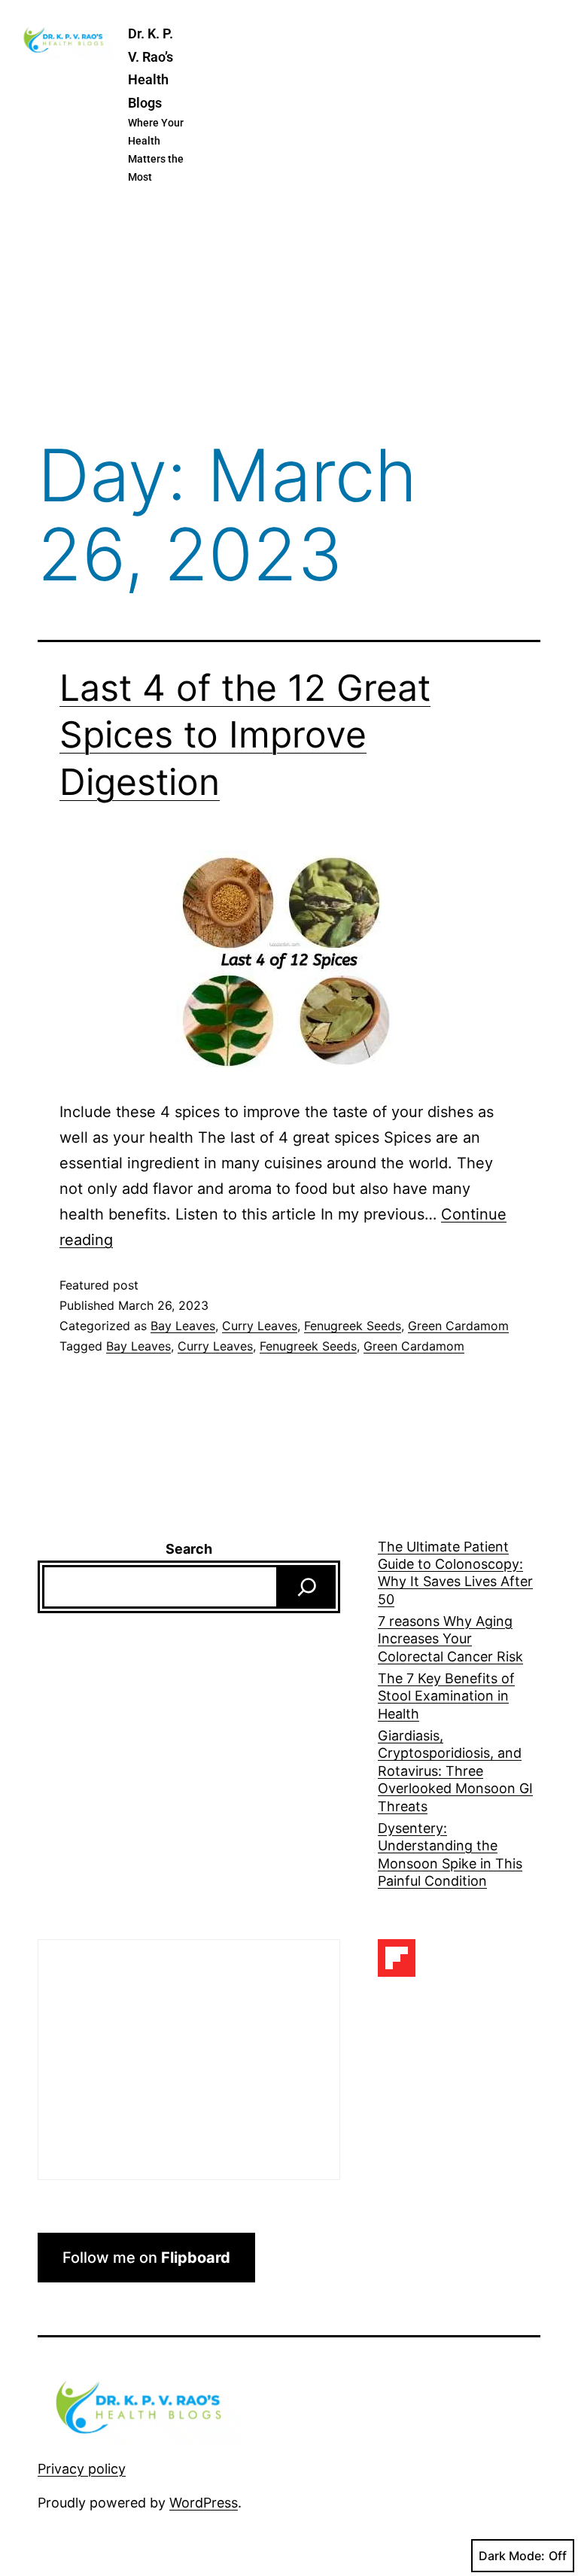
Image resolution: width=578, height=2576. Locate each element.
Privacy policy (82, 2469)
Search (189, 1549)
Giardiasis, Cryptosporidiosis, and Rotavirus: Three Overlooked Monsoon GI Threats (455, 1771)
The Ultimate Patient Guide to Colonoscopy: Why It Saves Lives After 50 (455, 1573)
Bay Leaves (183, 1326)
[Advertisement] (289, 315)
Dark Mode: (512, 2556)
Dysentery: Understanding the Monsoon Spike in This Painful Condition (450, 1854)
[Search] (307, 1587)
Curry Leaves (260, 1326)
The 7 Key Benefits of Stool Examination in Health (446, 1696)
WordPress (204, 2503)
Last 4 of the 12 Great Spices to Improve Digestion (245, 735)
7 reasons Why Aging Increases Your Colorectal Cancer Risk (450, 1639)
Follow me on (146, 2258)
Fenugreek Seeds (353, 1326)
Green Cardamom (458, 1326)
